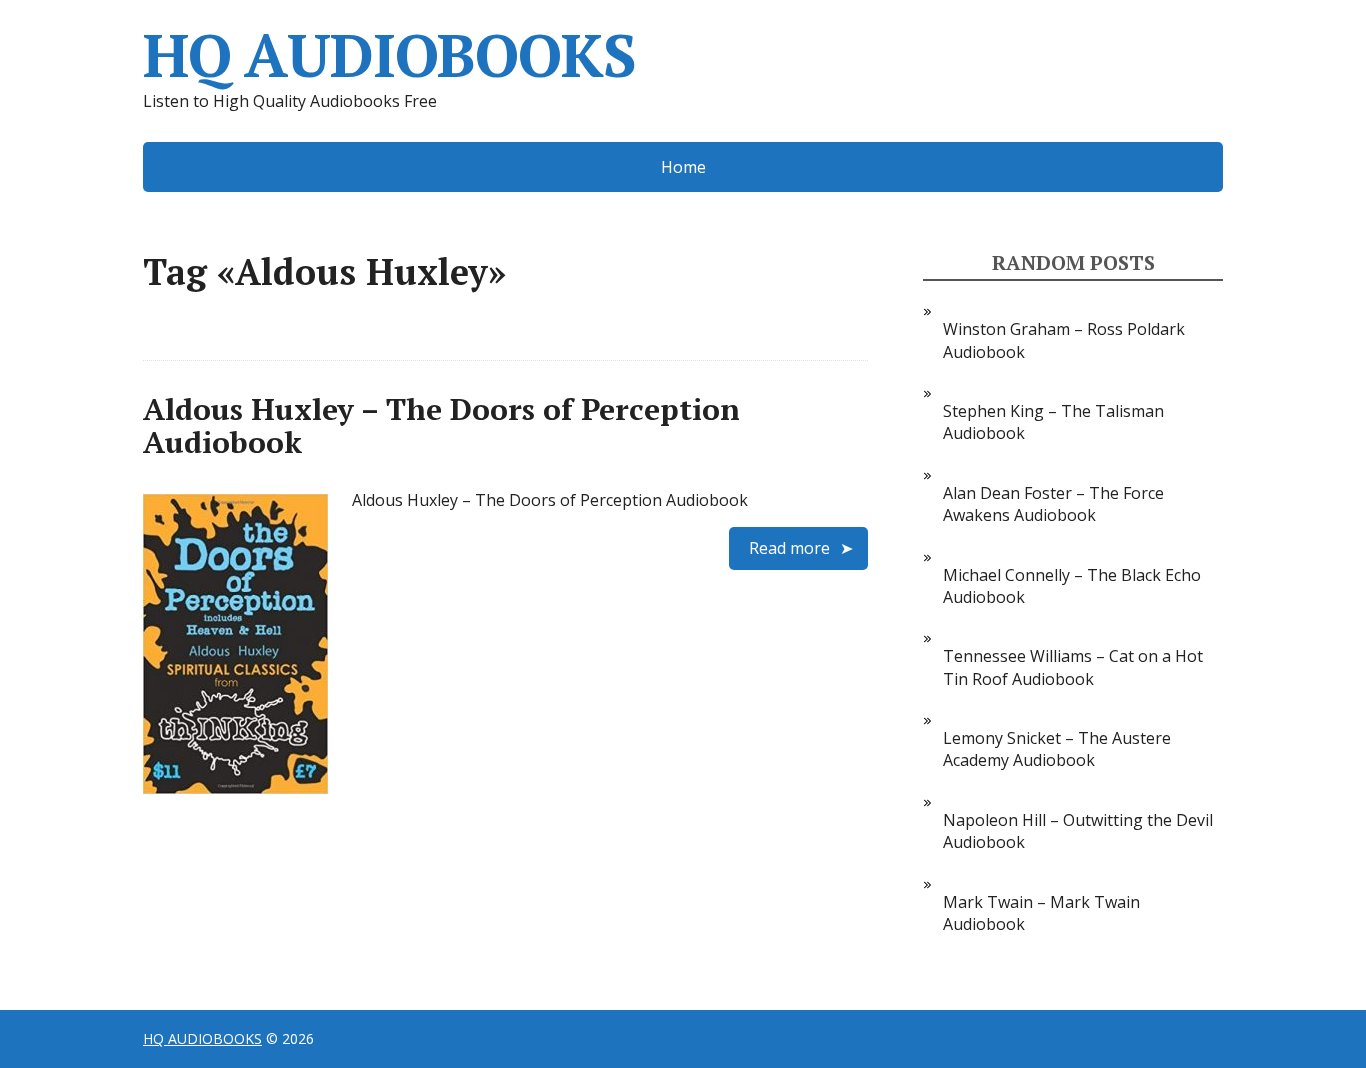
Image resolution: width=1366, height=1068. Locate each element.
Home (683, 167)
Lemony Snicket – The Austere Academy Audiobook (1057, 749)
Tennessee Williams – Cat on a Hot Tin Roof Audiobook (1073, 667)
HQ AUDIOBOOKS (389, 55)
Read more (789, 548)
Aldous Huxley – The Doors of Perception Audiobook (441, 425)
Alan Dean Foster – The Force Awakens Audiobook (1053, 504)
